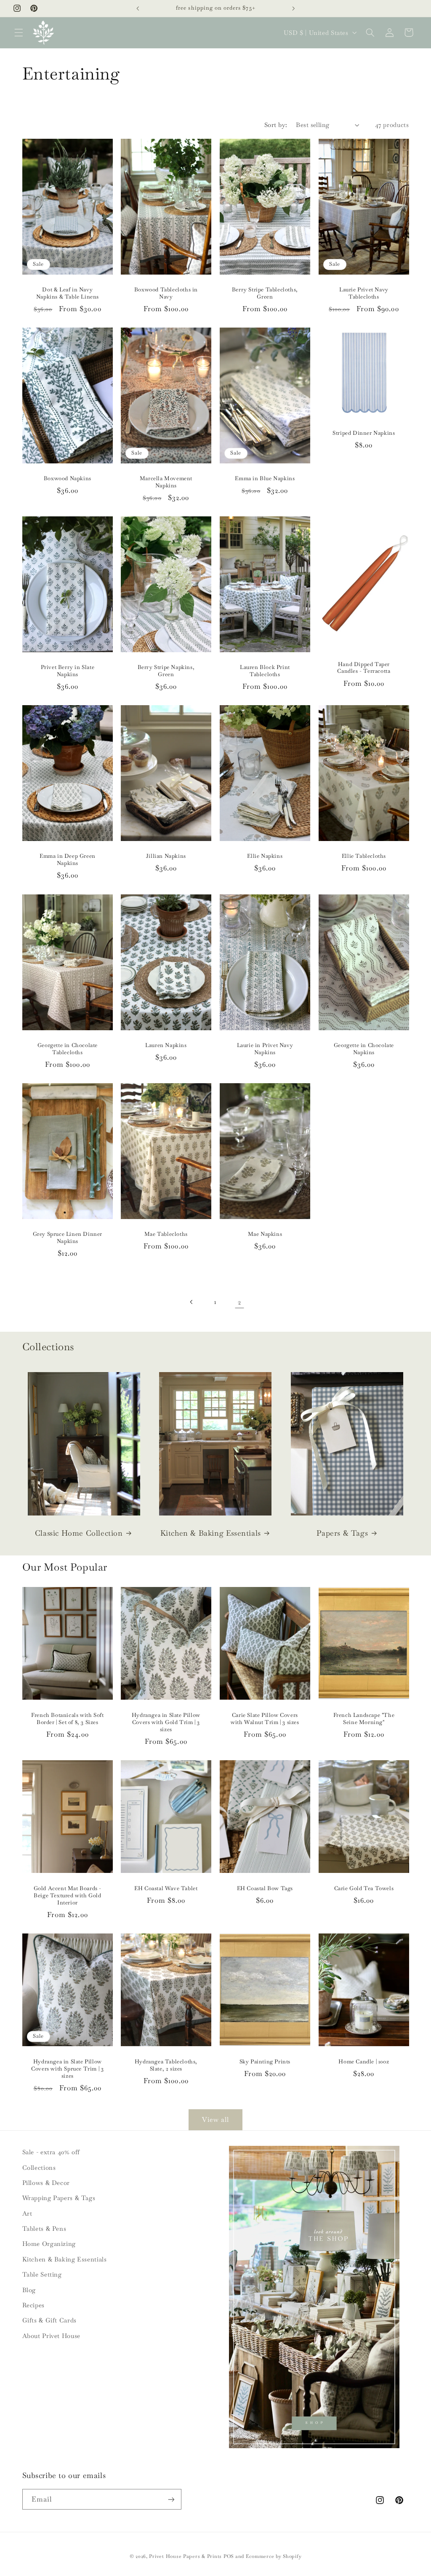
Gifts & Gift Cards (49, 2320)
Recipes (33, 2305)
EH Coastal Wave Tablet (166, 1888)
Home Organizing (49, 2244)
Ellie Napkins (265, 856)
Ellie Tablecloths (364, 856)
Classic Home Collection (79, 1533)
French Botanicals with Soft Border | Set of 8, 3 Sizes (67, 1719)
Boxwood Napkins (67, 479)
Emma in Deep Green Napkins (67, 860)
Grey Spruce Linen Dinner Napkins (67, 1238)
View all (215, 2120)
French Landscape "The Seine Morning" (364, 1719)
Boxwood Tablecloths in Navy (166, 293)
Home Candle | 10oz (364, 2062)
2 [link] (239, 1302)
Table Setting (42, 2274)
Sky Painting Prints (265, 2062)
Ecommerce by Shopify (274, 2556)
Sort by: (276, 125)
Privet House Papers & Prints (185, 2556)
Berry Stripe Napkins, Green (166, 671)
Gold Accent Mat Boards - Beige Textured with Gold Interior (67, 1896)
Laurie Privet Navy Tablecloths (364, 293)
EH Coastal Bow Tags (265, 1888)
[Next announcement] (293, 8)
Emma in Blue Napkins (265, 479)
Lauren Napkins (166, 1045)
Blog (29, 2290)
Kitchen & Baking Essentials (211, 1533)
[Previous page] (192, 1302)
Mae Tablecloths (166, 1234)
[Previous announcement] (138, 8)
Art (27, 2213)
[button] (19, 32)
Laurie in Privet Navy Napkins (265, 1049)
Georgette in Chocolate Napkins (364, 1049)
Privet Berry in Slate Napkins (67, 671)
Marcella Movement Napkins (166, 482)
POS (229, 2556)
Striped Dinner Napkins (364, 433)
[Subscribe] (171, 2499)
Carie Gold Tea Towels (364, 1888)
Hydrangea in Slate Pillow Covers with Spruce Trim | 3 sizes (67, 2069)
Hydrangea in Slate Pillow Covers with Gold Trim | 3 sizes (166, 1722)
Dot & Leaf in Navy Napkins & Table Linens (67, 293)
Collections (39, 2167)
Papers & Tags (342, 1533)
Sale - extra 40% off (51, 2152)
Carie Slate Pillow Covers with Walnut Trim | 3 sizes (265, 1719)
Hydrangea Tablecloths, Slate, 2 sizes (166, 2065)
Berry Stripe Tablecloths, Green (265, 293)
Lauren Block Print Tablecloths (265, 671)
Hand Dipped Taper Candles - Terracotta (364, 668)
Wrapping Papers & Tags (59, 2198)
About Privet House (51, 2336)
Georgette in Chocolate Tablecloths (67, 1049)
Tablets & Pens (44, 2228)
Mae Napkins (265, 1234)
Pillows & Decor (46, 2183)
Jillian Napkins (166, 856)
